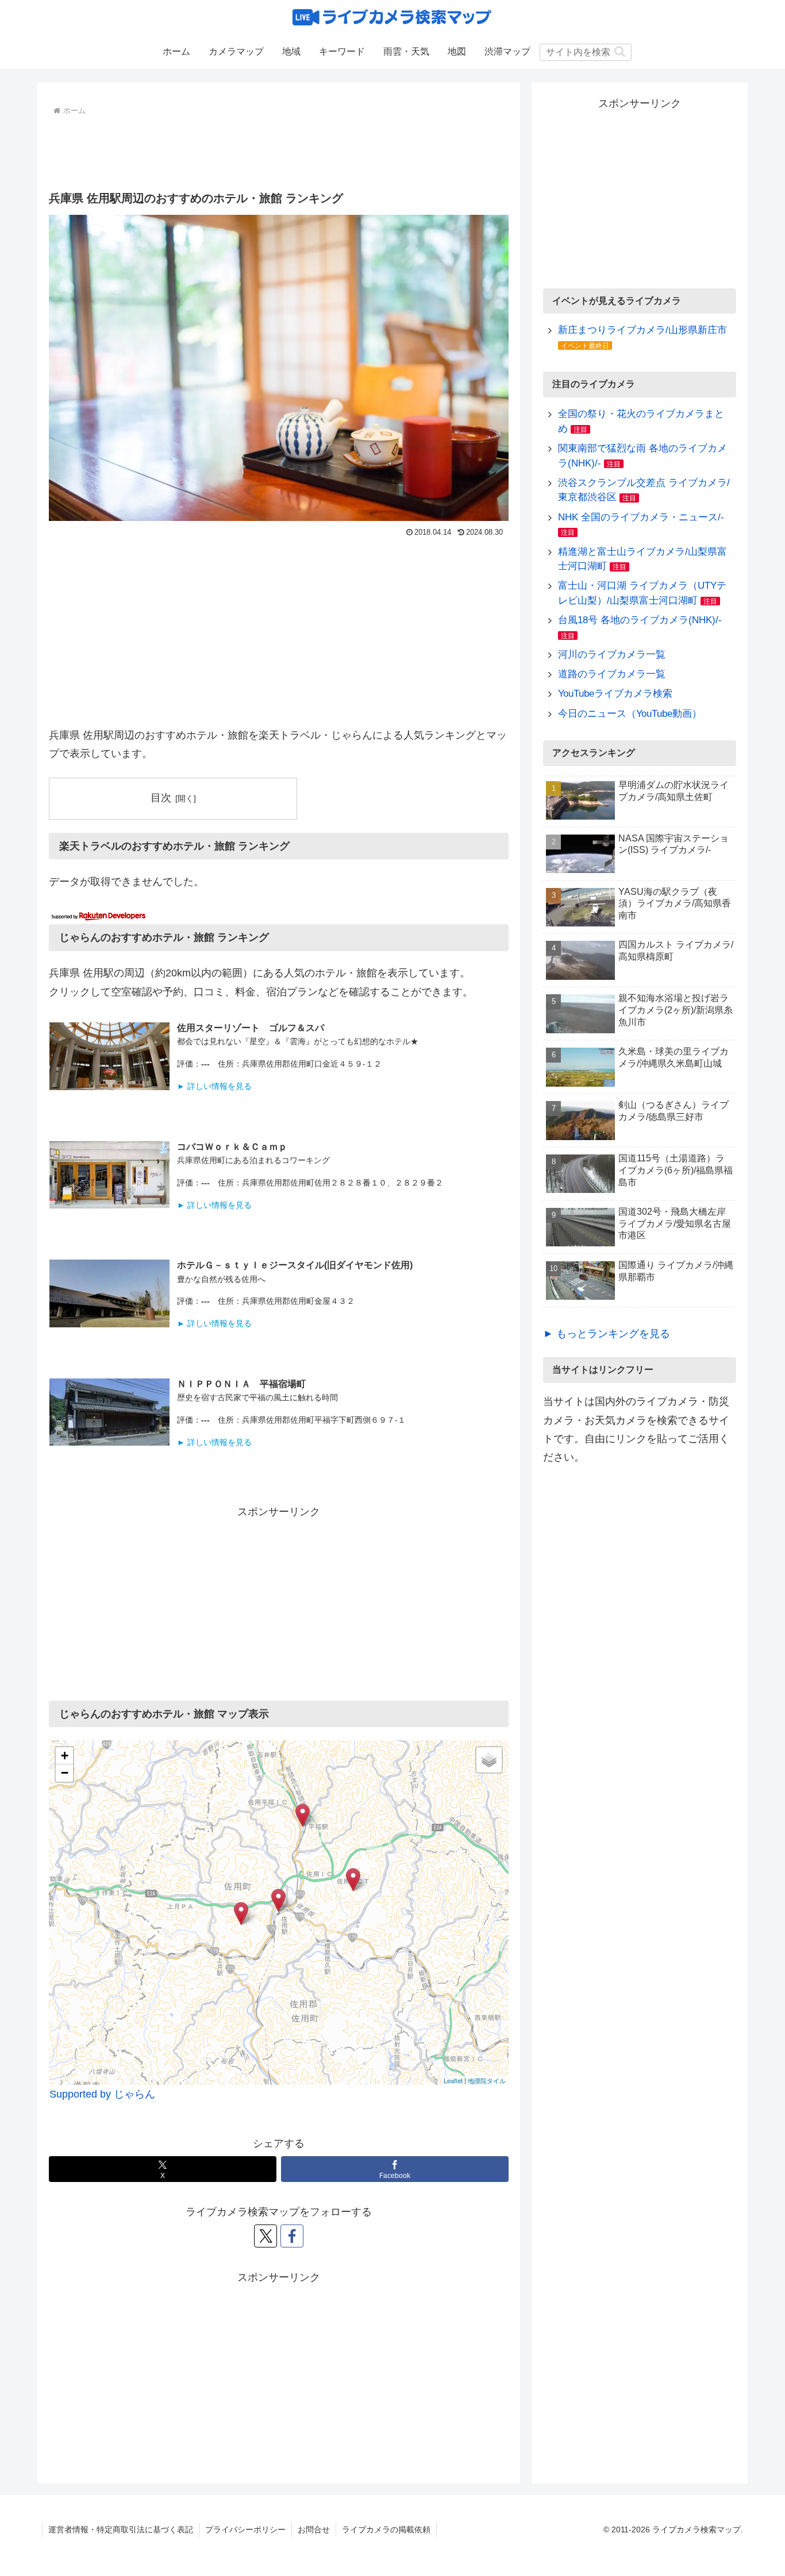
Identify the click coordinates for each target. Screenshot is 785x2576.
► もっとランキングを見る (607, 1334)
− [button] (65, 1773)
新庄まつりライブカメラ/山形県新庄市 (642, 330)
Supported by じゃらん (102, 2094)
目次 (161, 798)
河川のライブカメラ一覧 (612, 654)
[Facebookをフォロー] (292, 2236)
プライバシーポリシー (245, 2529)
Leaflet (453, 2080)
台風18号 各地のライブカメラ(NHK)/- (640, 620)
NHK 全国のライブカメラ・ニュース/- (641, 517)
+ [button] (65, 1756)
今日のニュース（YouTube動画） (630, 714)
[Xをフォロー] (265, 2236)
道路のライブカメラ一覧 (612, 674)
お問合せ (314, 2529)
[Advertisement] (279, 150)
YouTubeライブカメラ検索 (615, 694)
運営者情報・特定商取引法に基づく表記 (121, 2529)
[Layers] (489, 1760)
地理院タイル (487, 2080)
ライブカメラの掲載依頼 (386, 2529)
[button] (620, 51)
